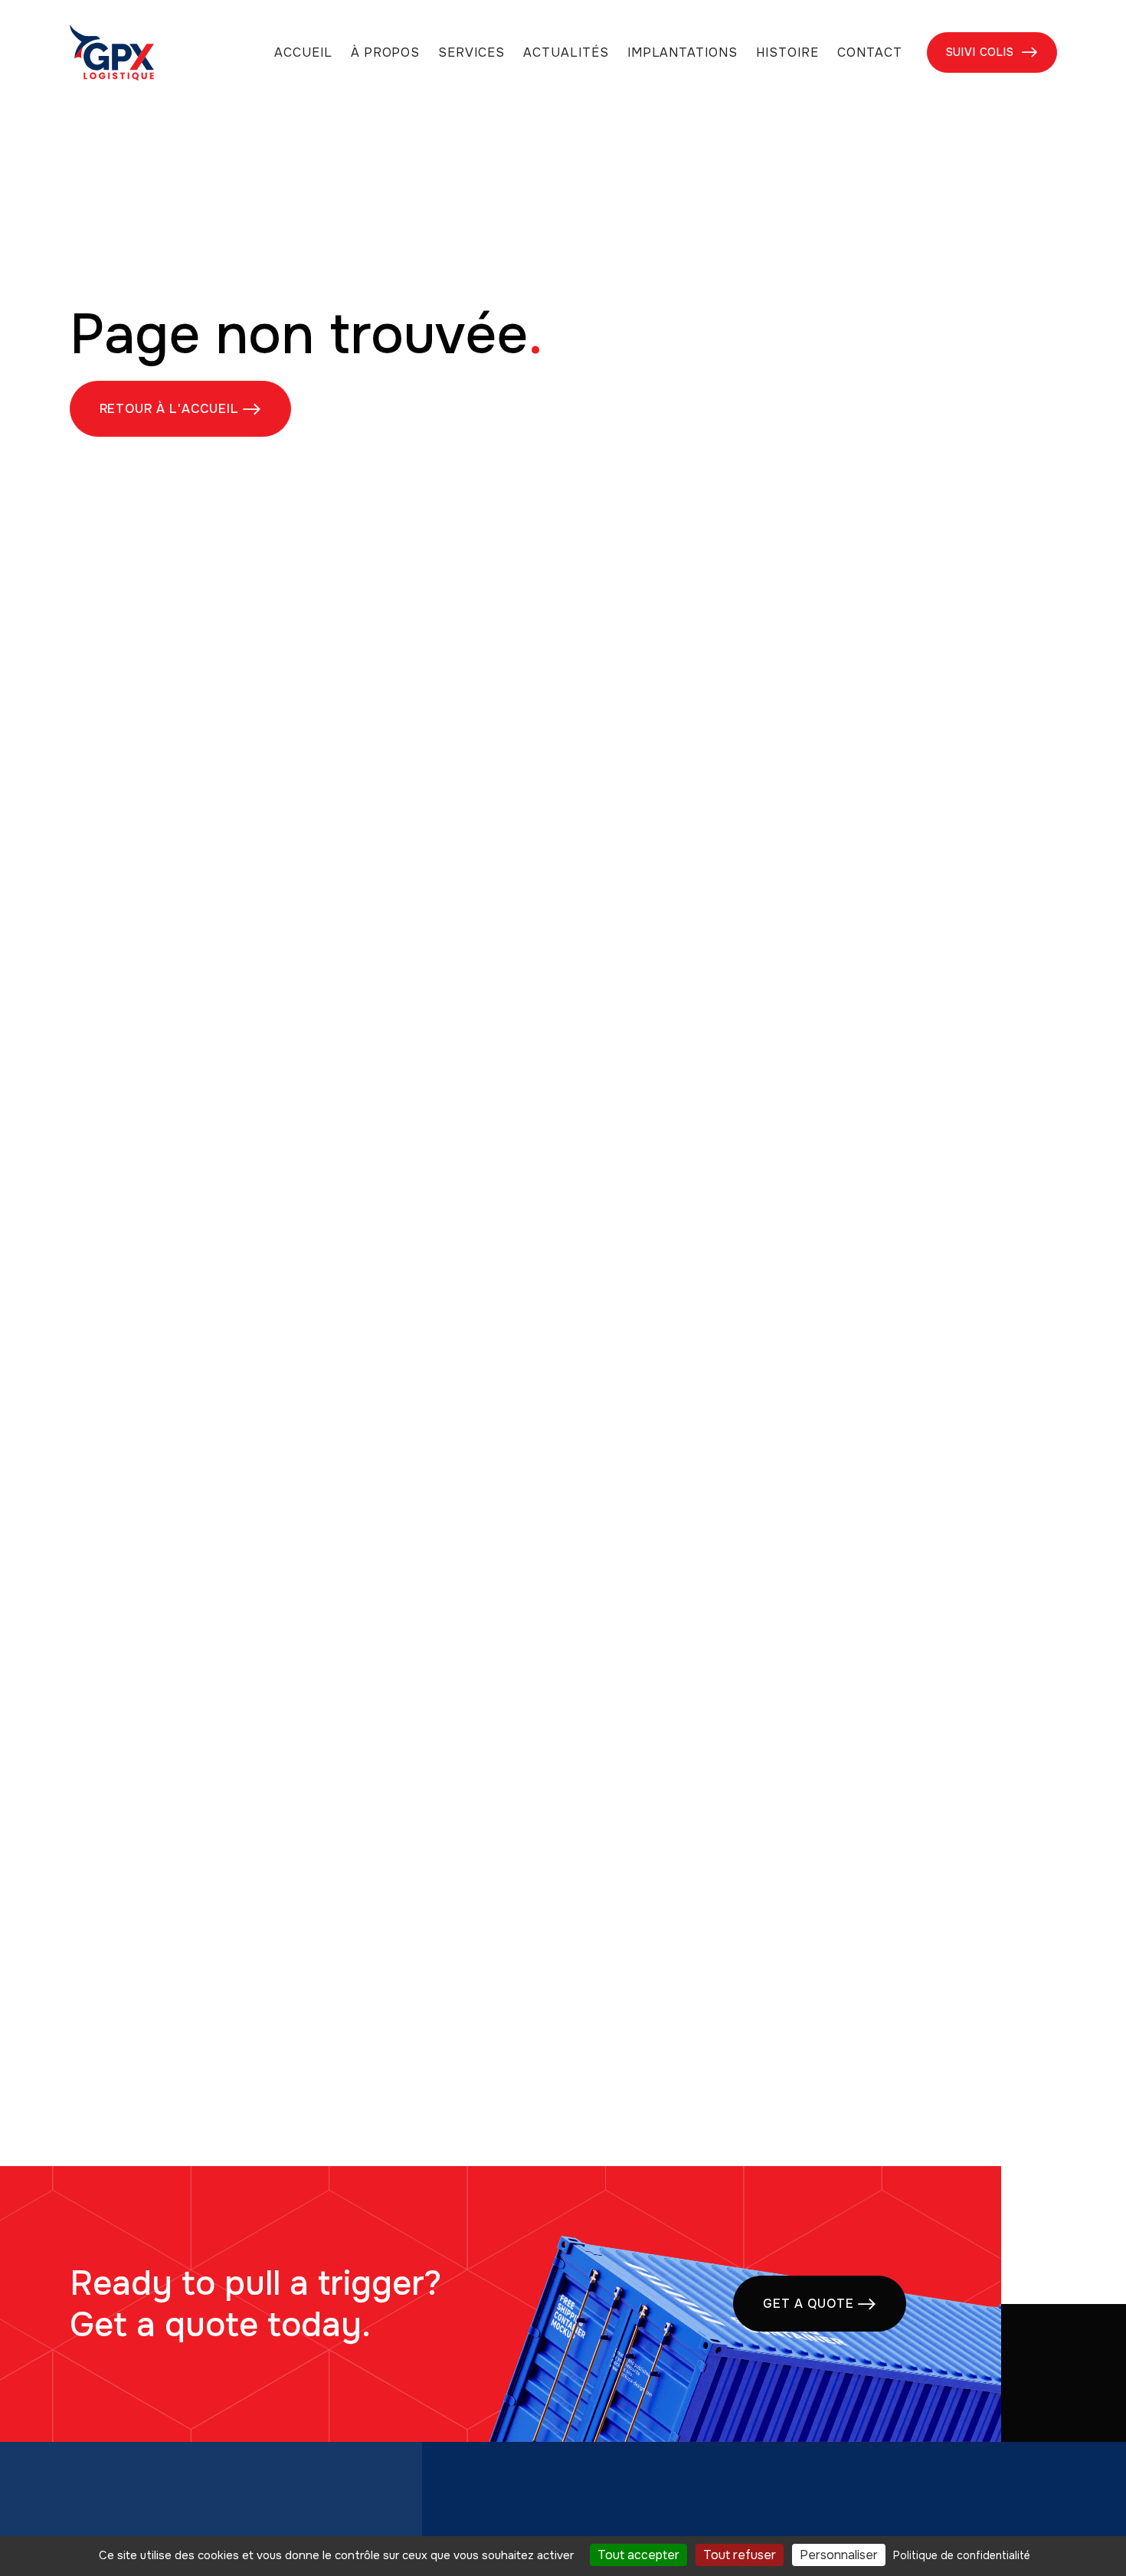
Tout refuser (740, 2555)
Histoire (787, 53)
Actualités (566, 53)
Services (471, 53)
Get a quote (820, 2304)
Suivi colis (992, 52)
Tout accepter (638, 2555)
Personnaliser (839, 2555)
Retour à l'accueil (180, 409)
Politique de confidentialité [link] (962, 2555)
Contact (870, 53)
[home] (112, 52)
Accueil (303, 53)
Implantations (682, 53)
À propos (386, 53)
